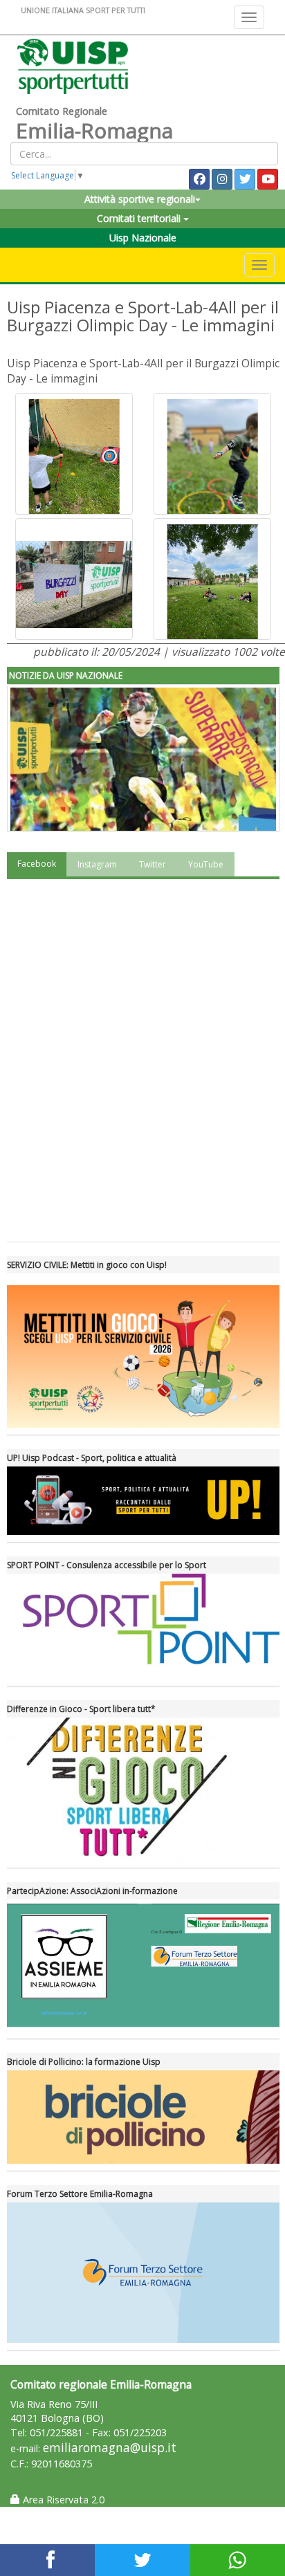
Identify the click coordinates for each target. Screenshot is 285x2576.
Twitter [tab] (153, 864)
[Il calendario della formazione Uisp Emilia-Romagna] (143, 2117)
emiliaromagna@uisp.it (110, 2448)
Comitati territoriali (140, 218)
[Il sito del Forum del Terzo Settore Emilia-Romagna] (143, 2273)
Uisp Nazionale (143, 238)
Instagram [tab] (97, 864)
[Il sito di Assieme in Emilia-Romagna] (143, 1966)
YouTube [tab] (206, 864)
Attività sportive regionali (140, 199)
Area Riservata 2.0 (62, 2500)
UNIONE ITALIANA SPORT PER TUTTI (83, 10)
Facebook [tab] (37, 864)
